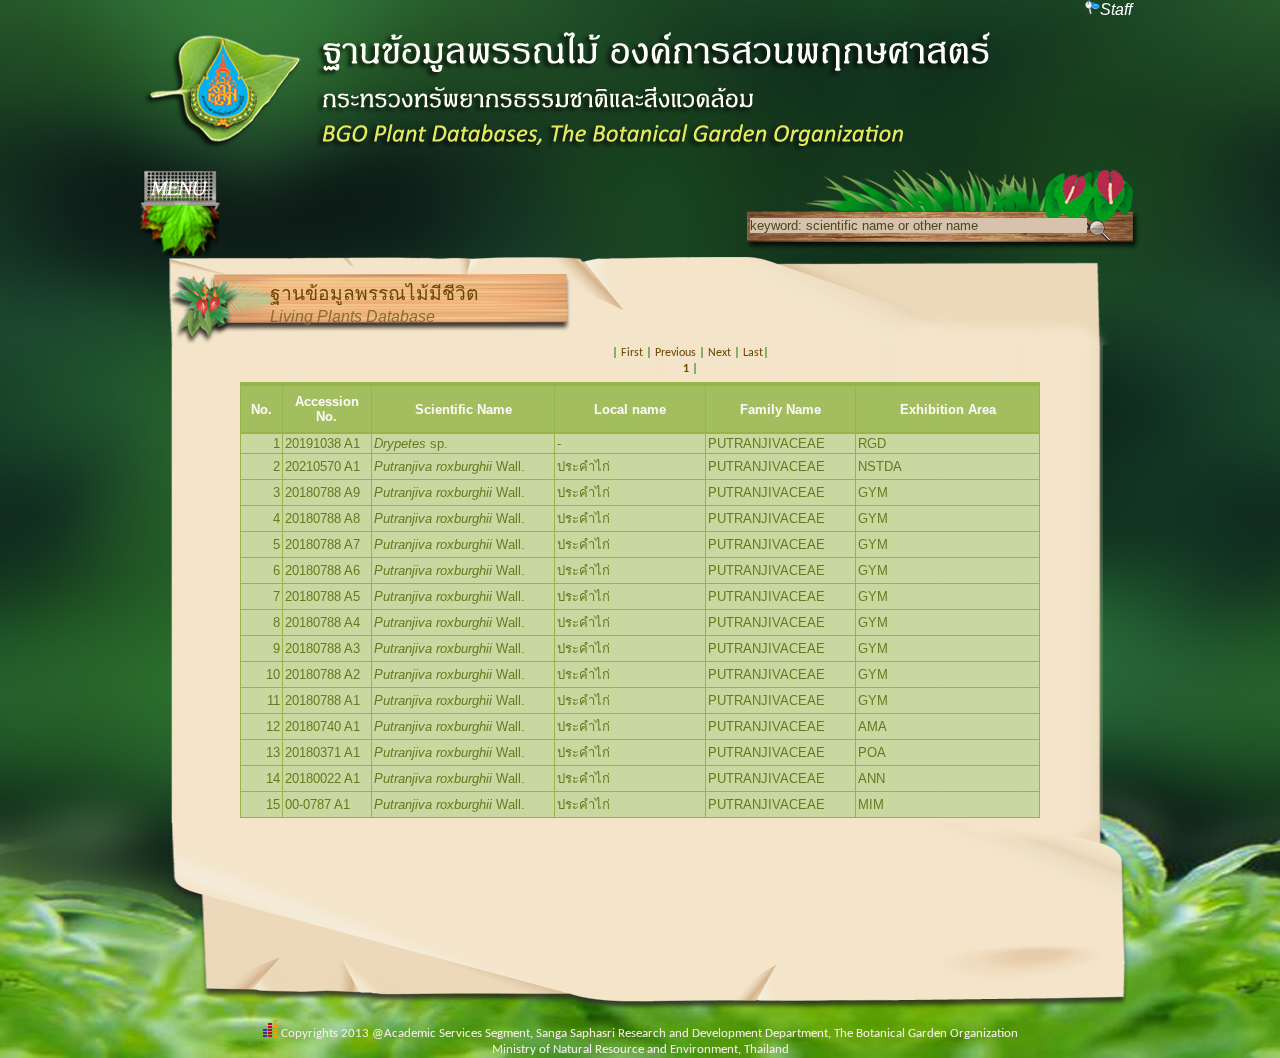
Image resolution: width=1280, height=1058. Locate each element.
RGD (872, 443)
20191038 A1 (322, 443)
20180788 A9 (322, 492)
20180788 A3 (322, 648)
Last (753, 353)
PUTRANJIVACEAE (766, 443)
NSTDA (880, 466)
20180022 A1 (322, 778)
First (632, 353)
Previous (675, 353)
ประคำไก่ (583, 466)
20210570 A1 (322, 466)
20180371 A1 (322, 752)
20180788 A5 (322, 596)
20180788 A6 (322, 570)
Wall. (449, 466)
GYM (873, 492)
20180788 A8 (322, 518)
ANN (871, 778)
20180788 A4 (322, 622)
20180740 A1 (322, 726)
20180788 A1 (322, 700)
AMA (872, 726)
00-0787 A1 (317, 804)
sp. (411, 443)
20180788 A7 (322, 544)
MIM (871, 804)
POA (872, 752)
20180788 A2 (322, 674)
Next (719, 353)
